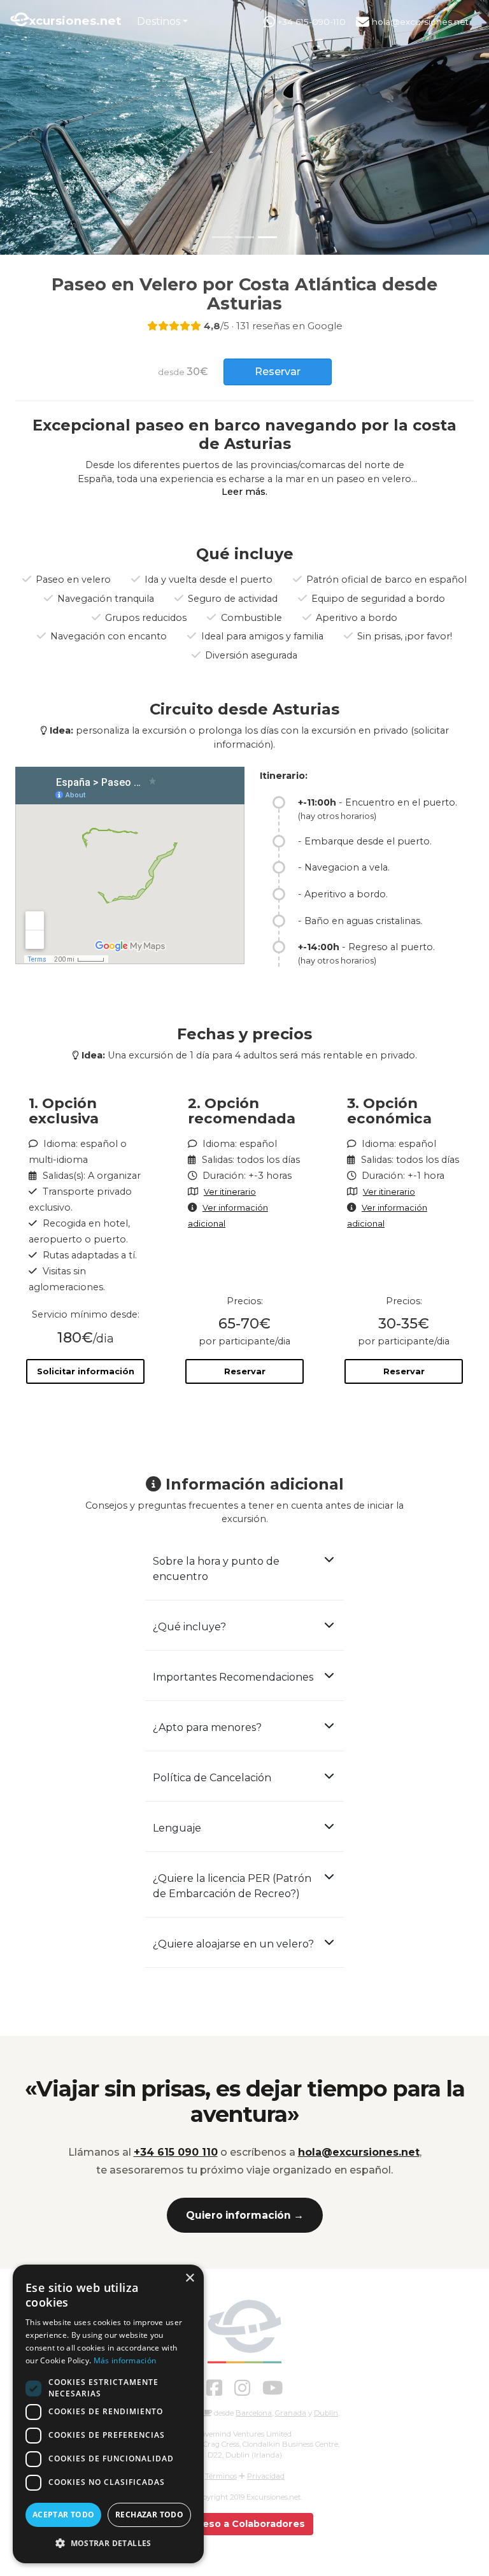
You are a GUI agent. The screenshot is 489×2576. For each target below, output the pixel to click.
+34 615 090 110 (176, 2152)
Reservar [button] (278, 372)
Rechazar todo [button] (149, 2515)
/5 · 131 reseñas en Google (273, 326)
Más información (125, 2360)
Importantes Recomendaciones (233, 1677)
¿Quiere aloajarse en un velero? (233, 1944)
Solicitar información (86, 1371)
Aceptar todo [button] (64, 2515)
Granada (291, 2413)
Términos (221, 2476)
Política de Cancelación (212, 1778)
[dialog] (108, 2414)
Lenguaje (177, 1828)
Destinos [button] (159, 21)
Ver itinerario (230, 1192)
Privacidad (266, 2476)
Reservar (245, 1371)
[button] (108, 2543)
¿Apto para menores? (207, 1727)
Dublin (326, 2413)
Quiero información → (245, 2215)
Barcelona (254, 2413)
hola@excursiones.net (419, 22)
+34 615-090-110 (310, 22)
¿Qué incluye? (189, 1627)
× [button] (189, 2278)
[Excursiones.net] (244, 2331)
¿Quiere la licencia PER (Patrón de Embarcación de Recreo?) (232, 1886)
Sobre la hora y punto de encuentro (216, 1569)
